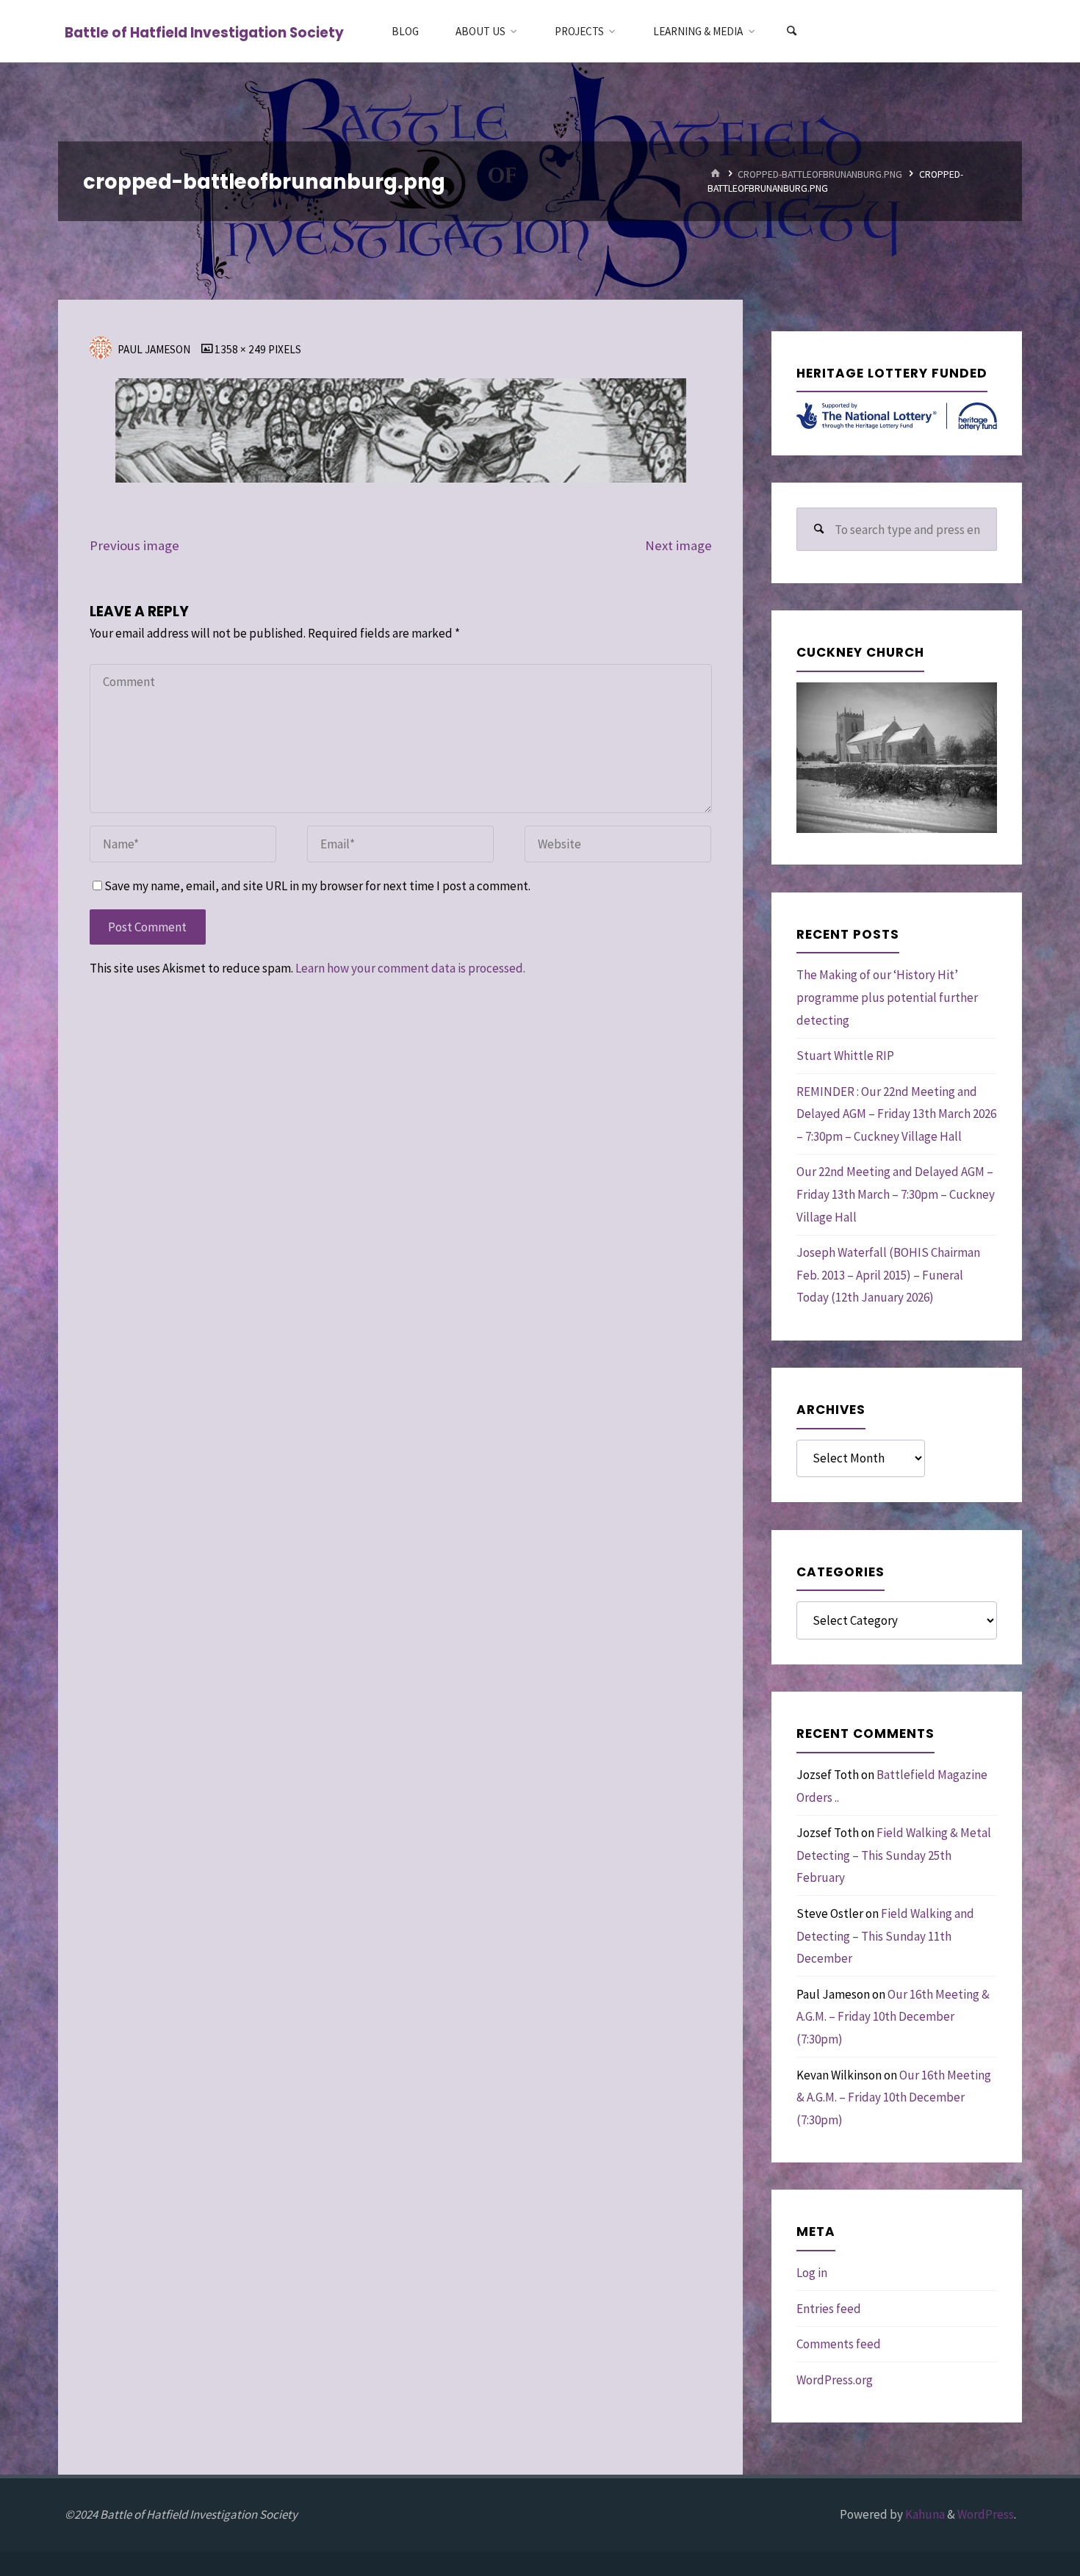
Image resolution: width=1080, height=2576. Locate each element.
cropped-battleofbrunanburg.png (820, 174)
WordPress (986, 2514)
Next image (678, 545)
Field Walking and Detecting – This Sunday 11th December (885, 1936)
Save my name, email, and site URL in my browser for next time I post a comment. (317, 886)
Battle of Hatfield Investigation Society (204, 32)
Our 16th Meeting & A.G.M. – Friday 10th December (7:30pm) (893, 2017)
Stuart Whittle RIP (845, 1056)
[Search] (791, 31)
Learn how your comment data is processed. (410, 968)
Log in (812, 2273)
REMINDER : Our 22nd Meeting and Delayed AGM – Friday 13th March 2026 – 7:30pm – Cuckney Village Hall (896, 1114)
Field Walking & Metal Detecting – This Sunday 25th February (894, 1855)
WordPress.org (835, 2380)
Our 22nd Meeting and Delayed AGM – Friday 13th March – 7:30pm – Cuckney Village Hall (896, 1194)
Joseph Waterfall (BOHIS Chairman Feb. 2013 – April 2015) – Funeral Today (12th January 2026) (888, 1275)
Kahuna (924, 2514)
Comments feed (839, 2344)
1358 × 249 (241, 349)
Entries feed (829, 2309)
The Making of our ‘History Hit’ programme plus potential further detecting (887, 997)
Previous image (134, 545)
